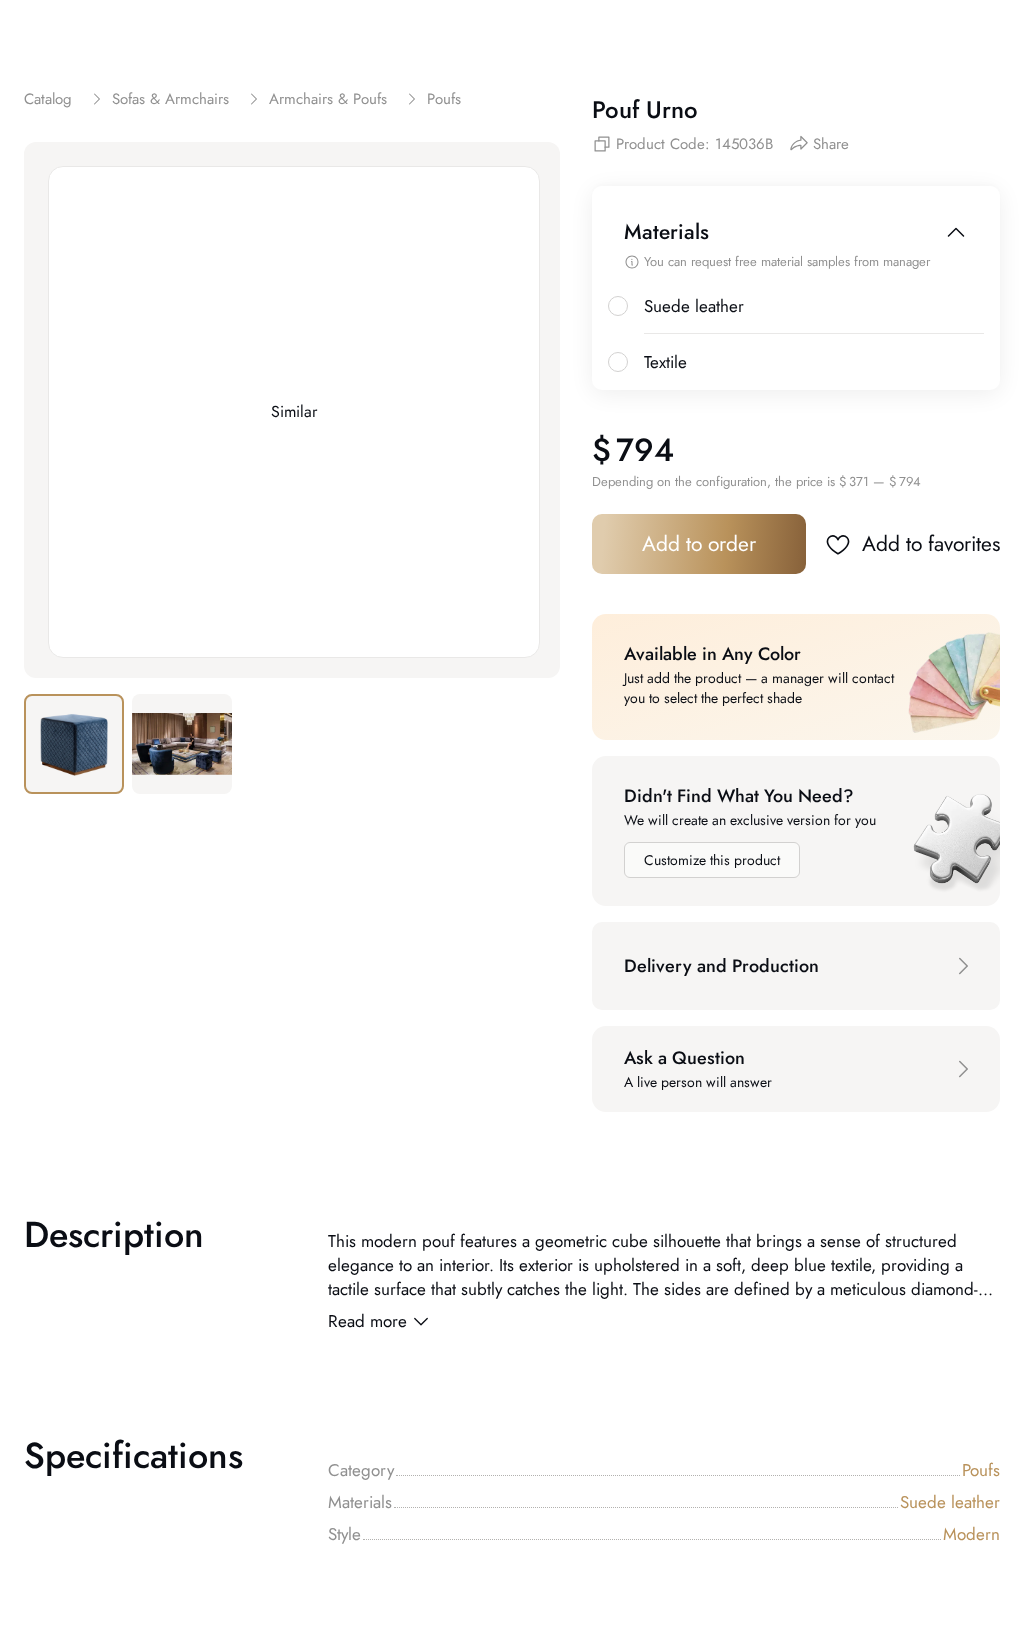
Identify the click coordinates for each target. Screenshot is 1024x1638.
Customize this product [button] (712, 860)
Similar (294, 411)
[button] (796, 966)
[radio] (618, 306)
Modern (971, 1534)
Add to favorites (931, 544)
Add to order (699, 544)
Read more (367, 1321)
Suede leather (950, 1502)
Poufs (981, 1470)
